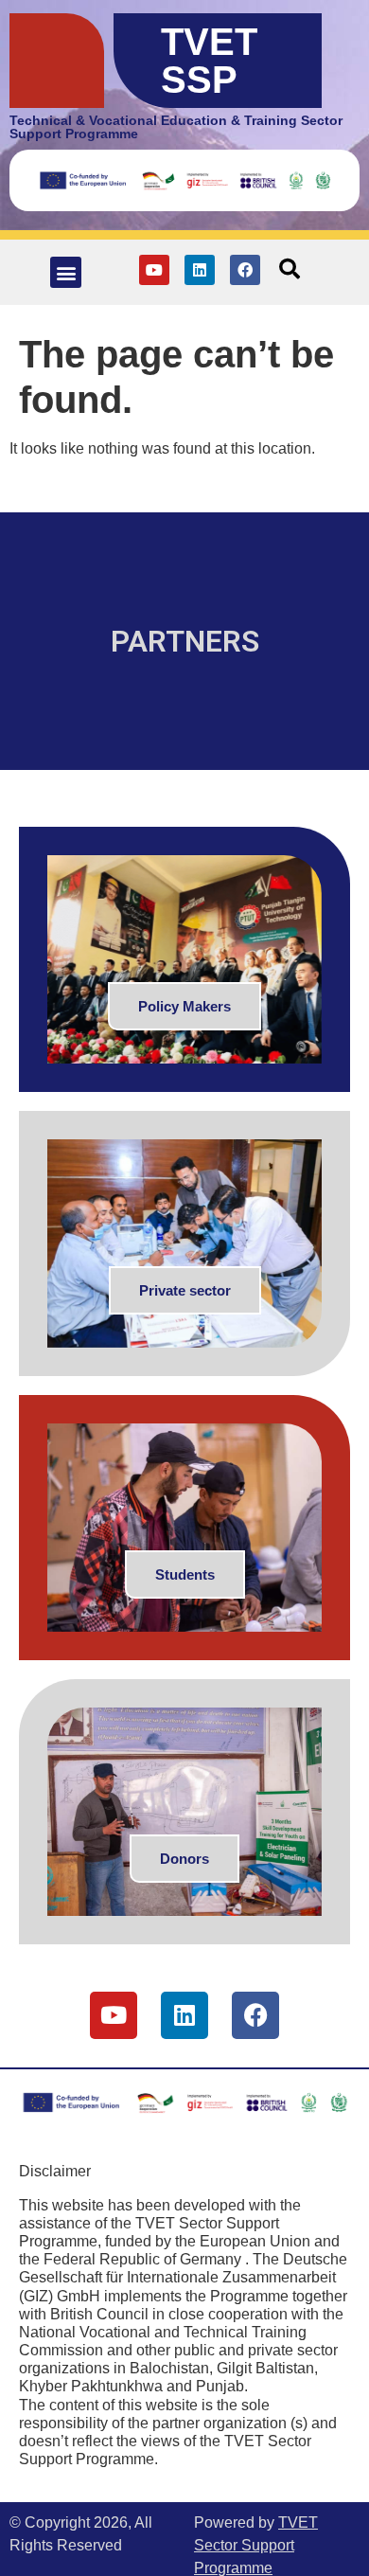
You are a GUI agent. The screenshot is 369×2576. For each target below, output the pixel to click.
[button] (66, 272)
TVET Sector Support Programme (256, 2545)
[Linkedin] (200, 270)
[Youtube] (154, 270)
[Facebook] (245, 270)
